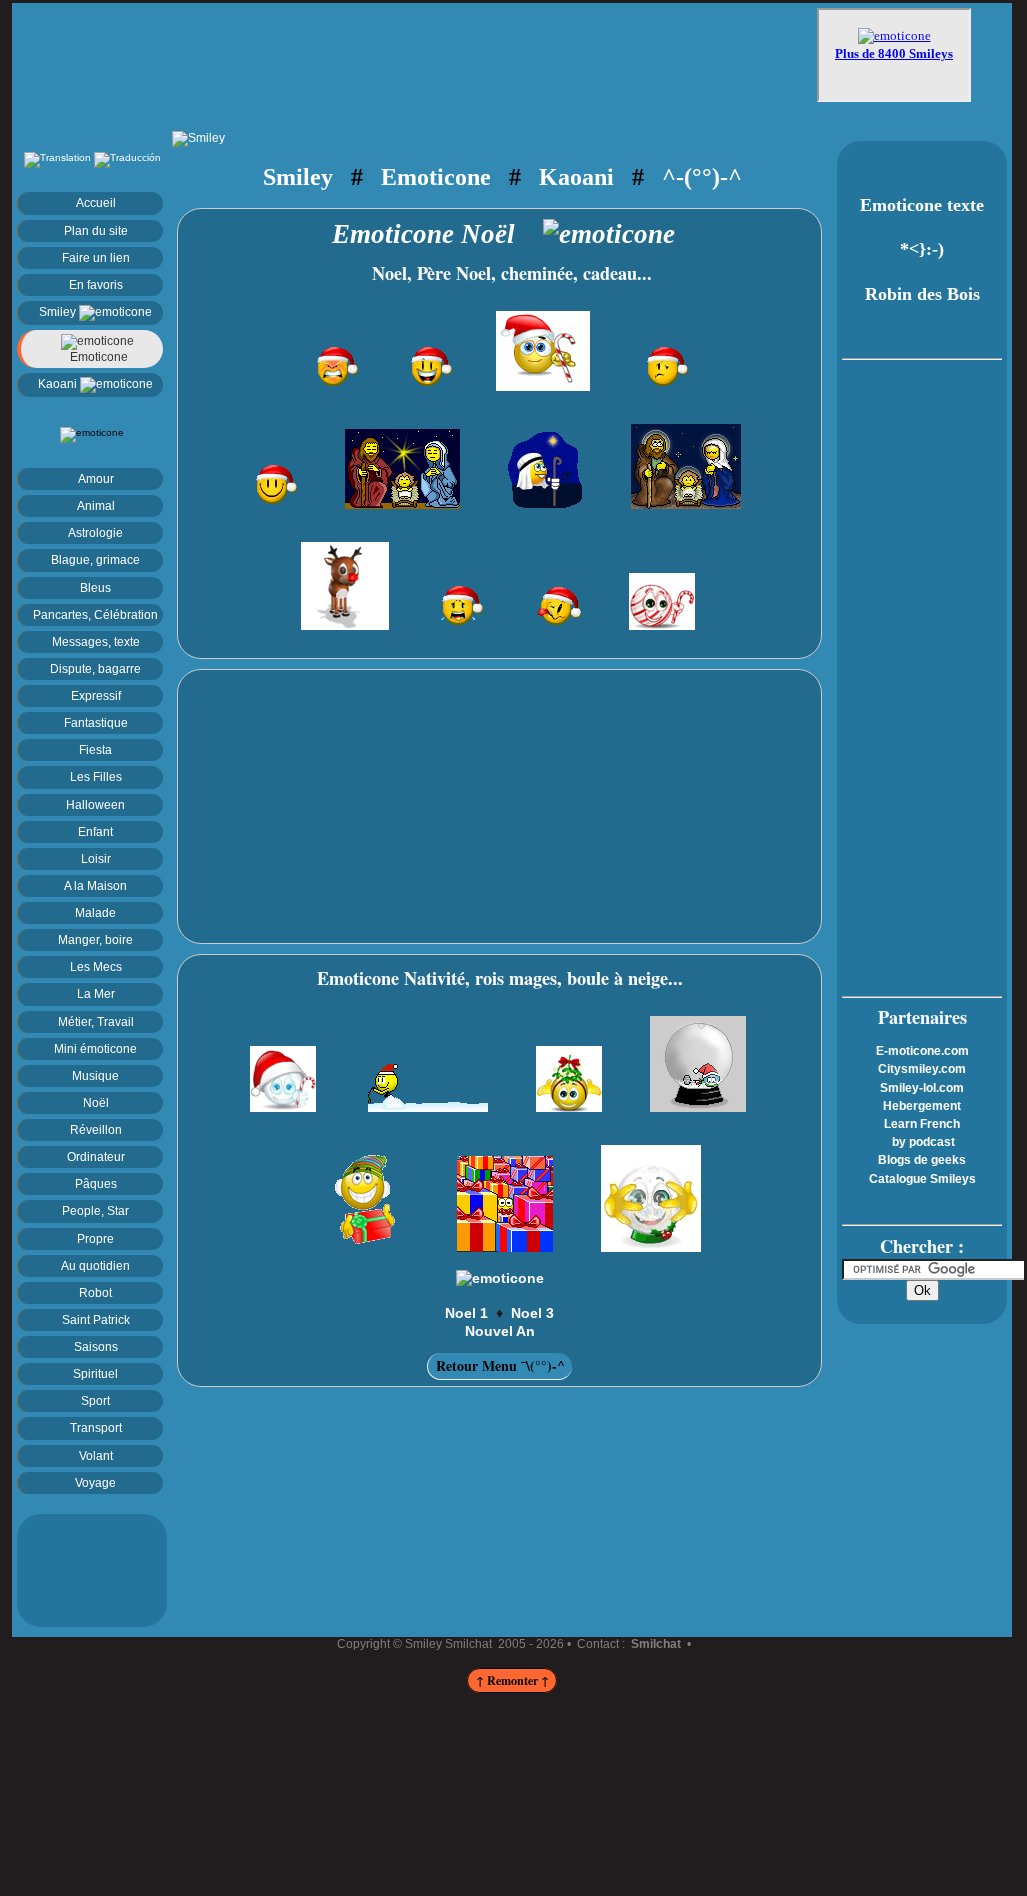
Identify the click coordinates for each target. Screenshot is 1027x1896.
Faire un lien (96, 257)
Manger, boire (95, 939)
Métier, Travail (96, 1021)
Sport (95, 1400)
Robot (95, 1292)
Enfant (95, 831)
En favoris (96, 284)
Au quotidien (95, 1265)
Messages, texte (96, 641)
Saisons (96, 1346)
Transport (96, 1427)
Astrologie (95, 532)
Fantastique (96, 722)
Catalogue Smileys (922, 1179)
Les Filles (96, 776)
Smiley (59, 311)
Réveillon (96, 1129)
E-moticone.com (922, 1051)
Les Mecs (96, 966)
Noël (96, 1102)
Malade (95, 912)
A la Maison (95, 885)
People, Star (95, 1210)
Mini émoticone (95, 1048)
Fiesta (95, 749)
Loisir (96, 858)
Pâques (96, 1183)
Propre (95, 1238)
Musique (95, 1075)
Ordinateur (96, 1156)
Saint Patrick (96, 1319)
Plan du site (96, 230)
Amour (96, 478)
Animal (96, 505)
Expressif (96, 695)
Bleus (95, 587)
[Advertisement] (417, 57)
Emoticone (97, 356)
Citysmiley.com (922, 1069)
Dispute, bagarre (95, 668)
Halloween (95, 804)
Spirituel (95, 1373)
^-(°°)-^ (702, 176)
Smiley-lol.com (922, 1088)
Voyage (95, 1482)
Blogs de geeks (922, 1160)
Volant (96, 1455)
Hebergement (922, 1106)
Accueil (96, 202)
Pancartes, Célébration (95, 614)
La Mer (96, 993)
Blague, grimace (95, 559)
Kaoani (59, 383)
